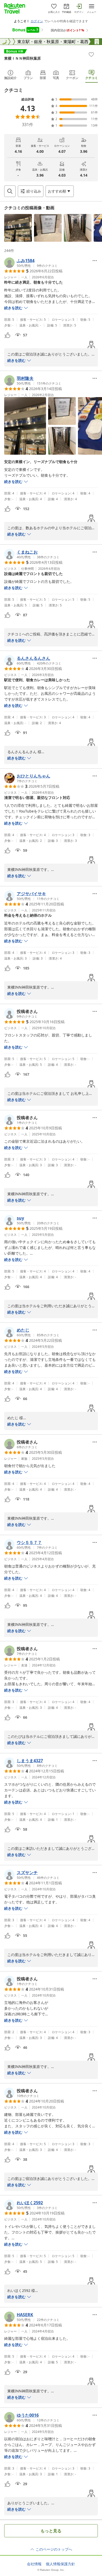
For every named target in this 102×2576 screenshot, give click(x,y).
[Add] (91, 54)
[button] (18, 228)
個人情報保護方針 (60, 2564)
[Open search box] (10, 191)
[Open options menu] (95, 261)
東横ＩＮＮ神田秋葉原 (22, 58)
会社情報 (34, 2564)
